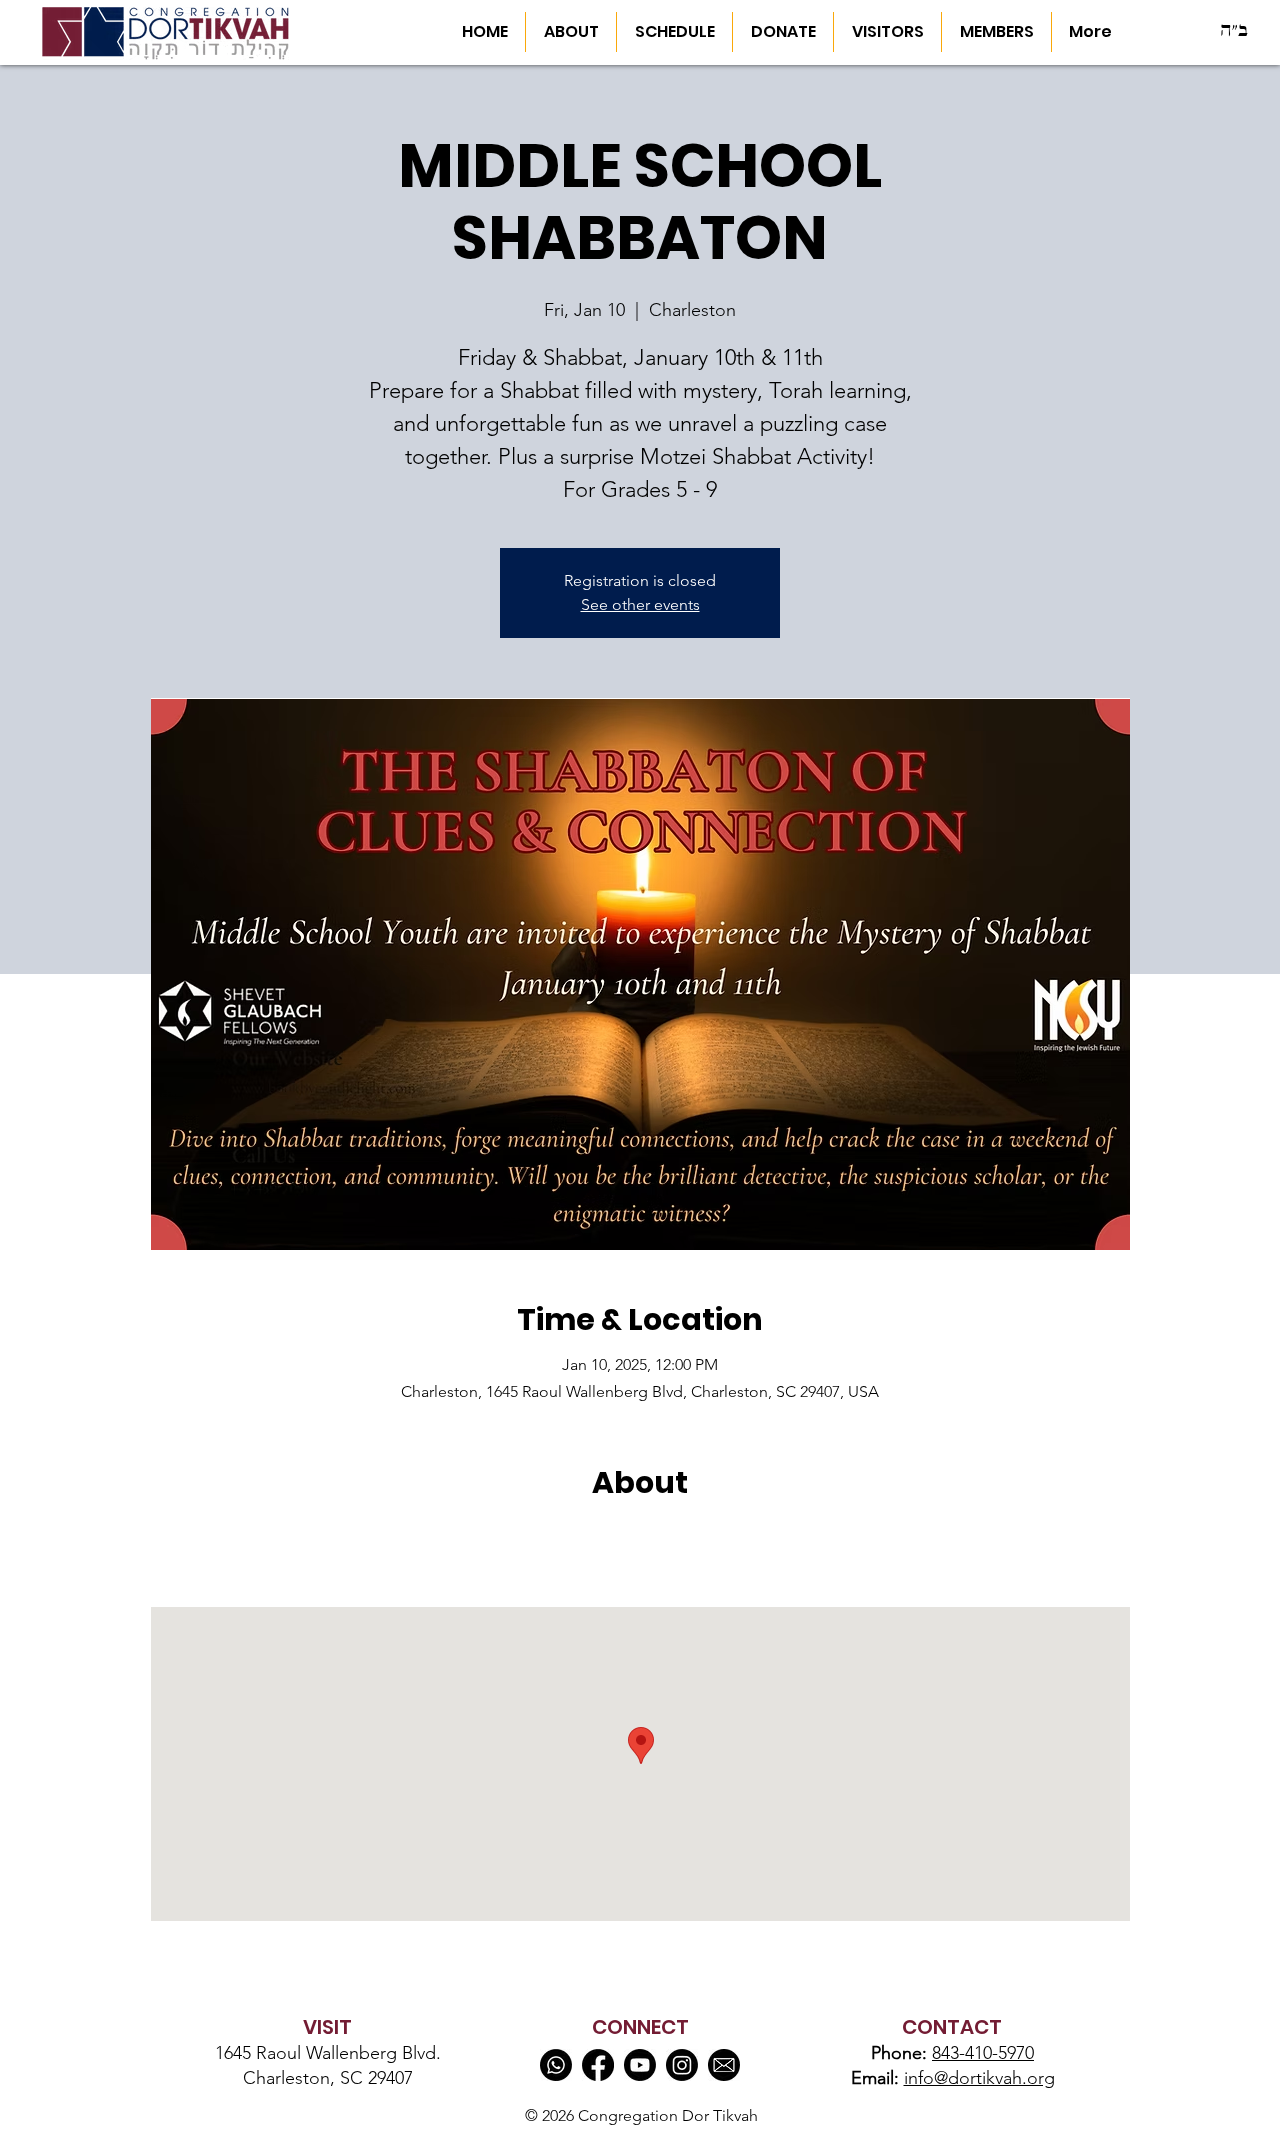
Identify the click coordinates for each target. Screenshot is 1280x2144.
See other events (640, 604)
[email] (724, 2065)
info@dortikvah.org (979, 2078)
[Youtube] (640, 2065)
